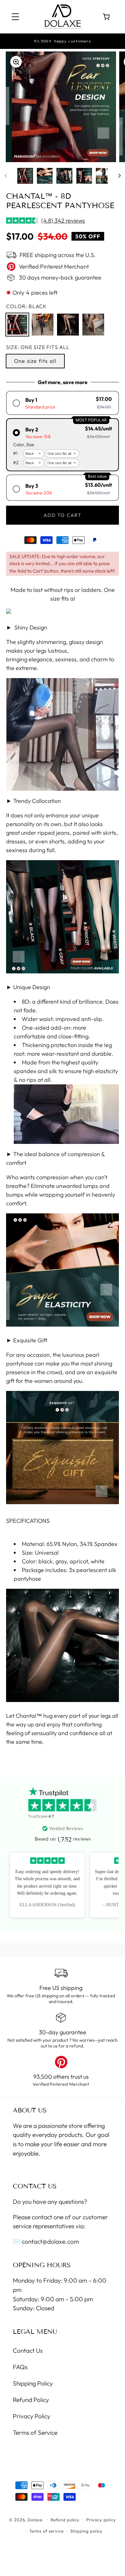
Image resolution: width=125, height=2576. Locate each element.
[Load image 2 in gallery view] (45, 176)
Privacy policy (101, 2520)
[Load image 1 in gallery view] (25, 176)
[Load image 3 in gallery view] (64, 176)
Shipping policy (86, 2531)
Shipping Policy (33, 2383)
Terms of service (46, 2531)
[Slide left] (6, 176)
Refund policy (65, 2520)
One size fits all (35, 361)
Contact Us (28, 2351)
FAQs (20, 2367)
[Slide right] (119, 176)
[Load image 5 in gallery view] (104, 176)
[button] (16, 17)
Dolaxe (35, 2520)
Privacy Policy (32, 2416)
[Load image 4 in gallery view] (84, 176)
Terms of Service (35, 2433)
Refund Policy (31, 2400)
